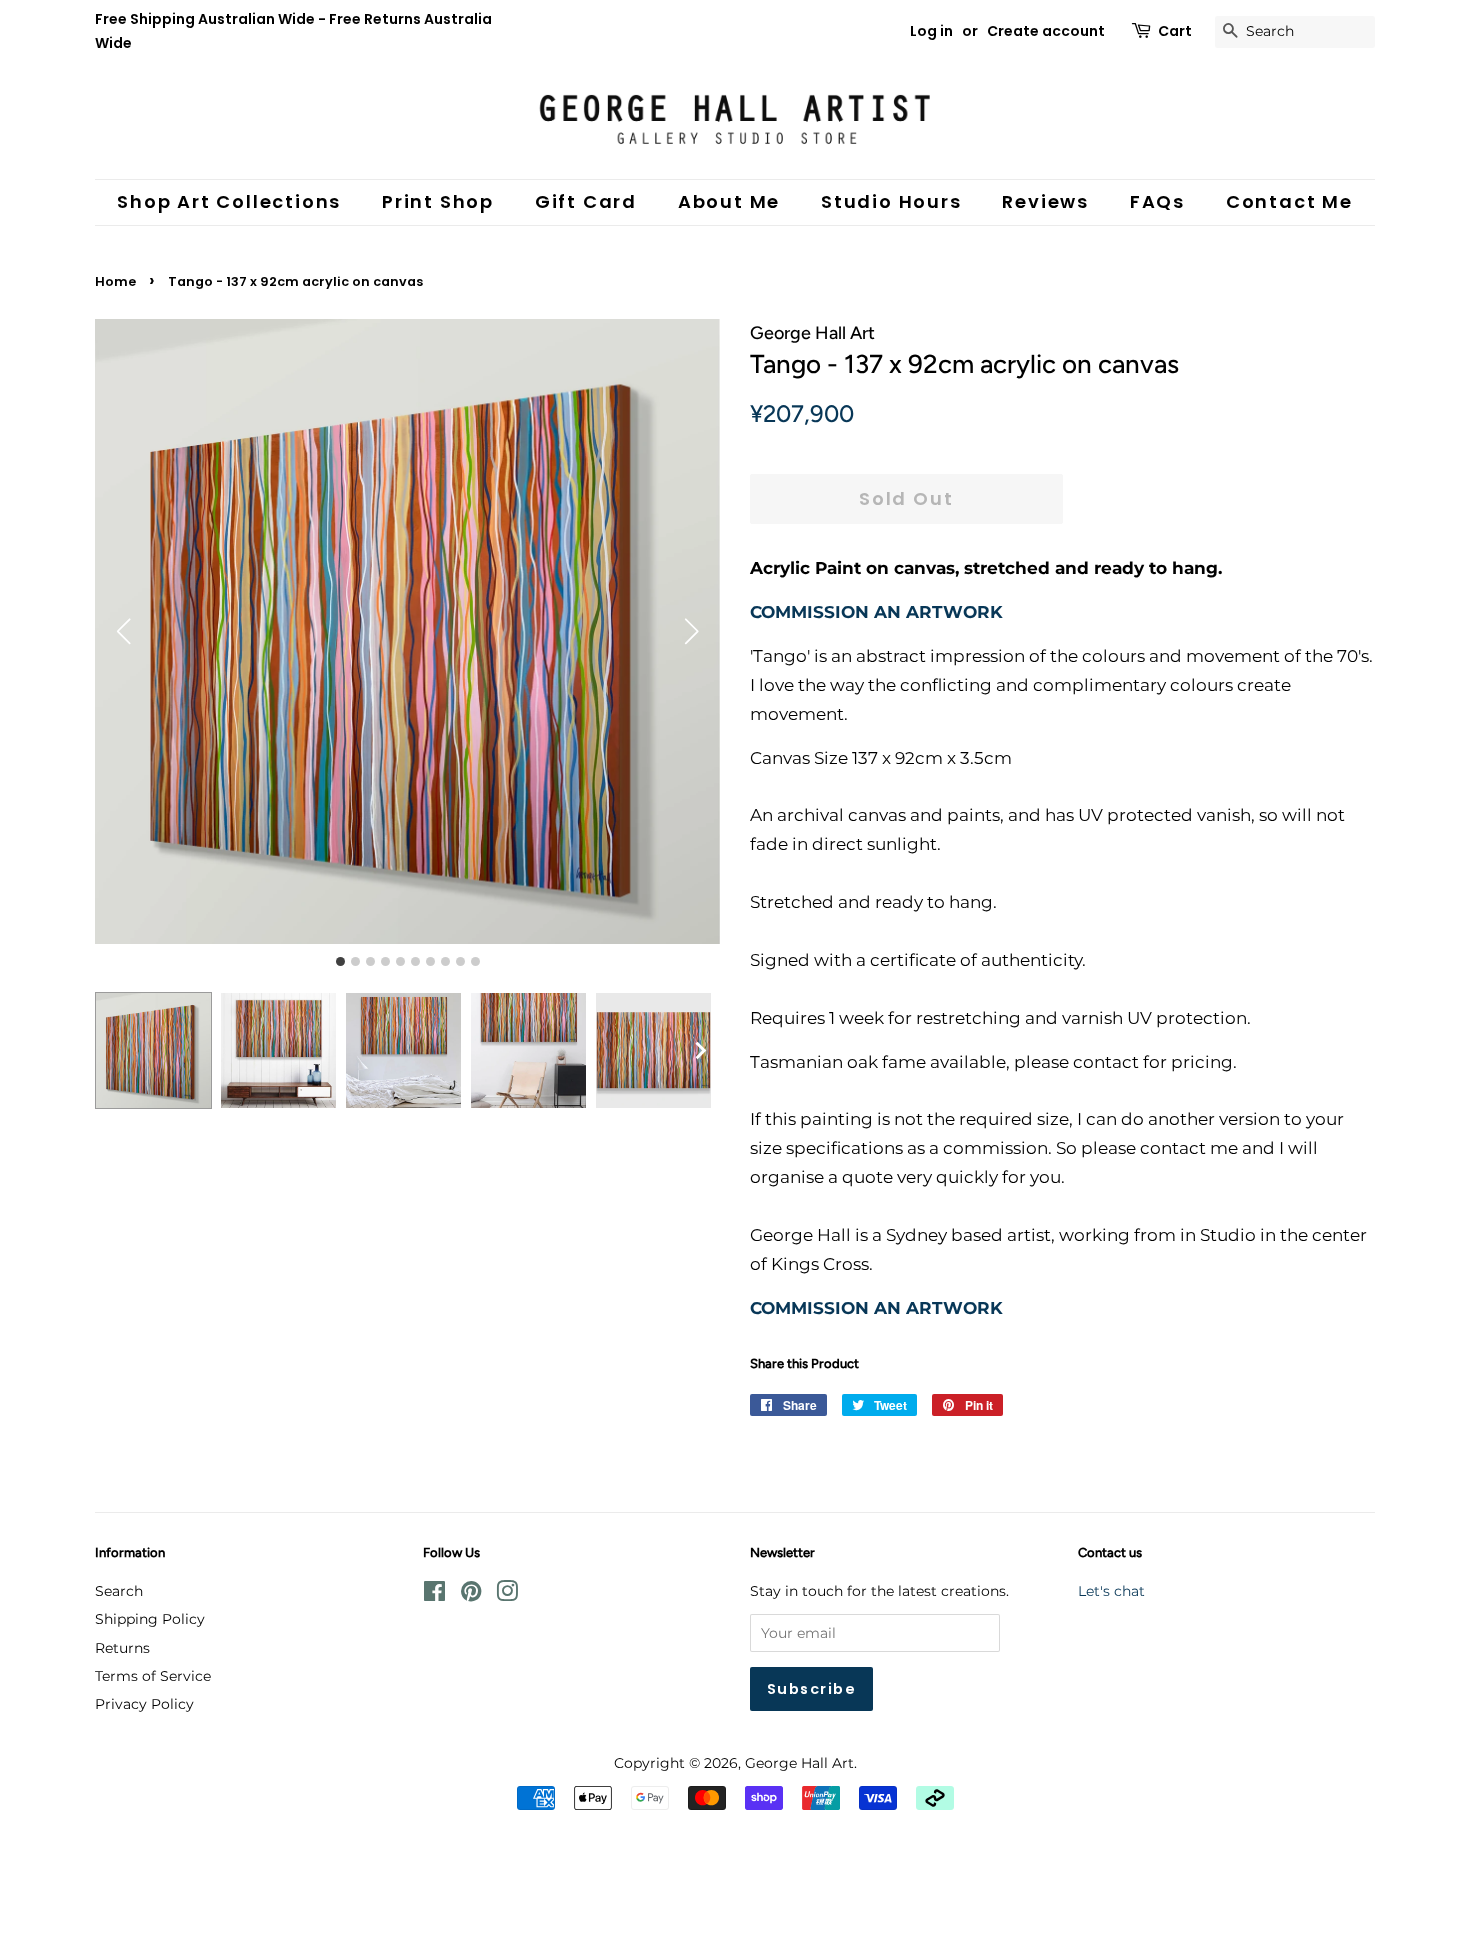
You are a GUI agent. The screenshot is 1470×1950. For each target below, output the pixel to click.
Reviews (1045, 201)
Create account (1046, 31)
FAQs (1157, 201)
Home (115, 281)
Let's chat (1111, 1591)
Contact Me (1289, 201)
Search (119, 1591)
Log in (931, 31)
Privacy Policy (144, 1704)
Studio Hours (891, 201)
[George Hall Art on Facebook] (434, 1595)
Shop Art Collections (229, 201)
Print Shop (438, 201)
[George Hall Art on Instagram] (507, 1595)
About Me (729, 201)
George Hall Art (799, 1763)
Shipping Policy (150, 1619)
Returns (122, 1648)
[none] (700, 1051)
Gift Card (586, 201)
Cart (1175, 31)
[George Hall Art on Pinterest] (471, 1595)
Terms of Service (153, 1676)
